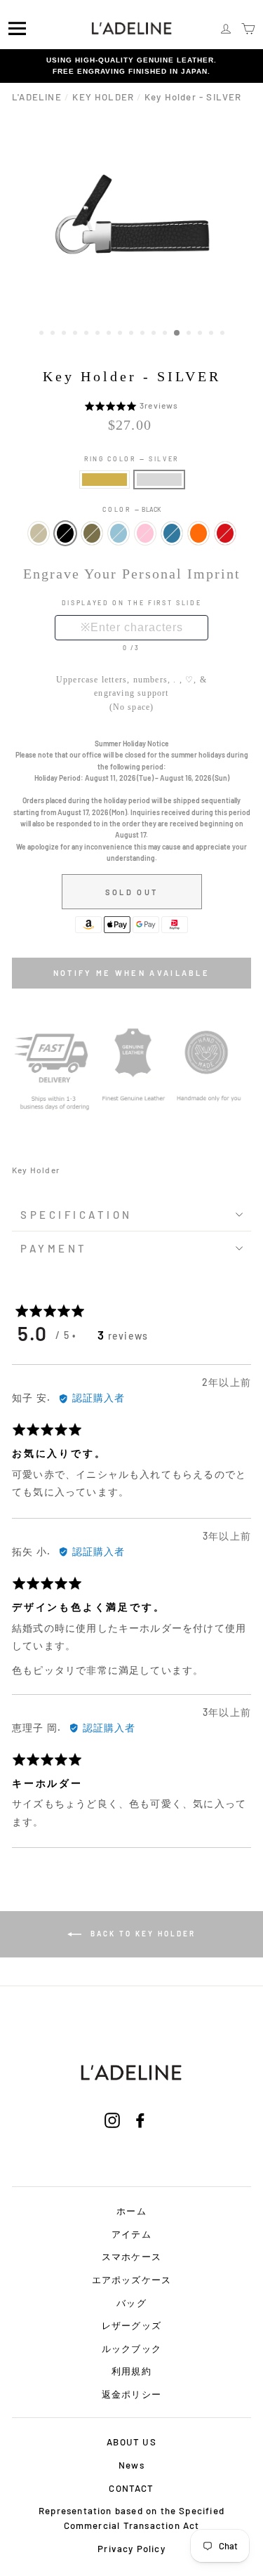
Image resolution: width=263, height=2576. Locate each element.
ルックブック (131, 2349)
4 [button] (76, 334)
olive (92, 533)
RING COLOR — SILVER (131, 459)
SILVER (159, 480)
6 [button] (99, 334)
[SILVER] (159, 480)
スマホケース (131, 2257)
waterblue (119, 533)
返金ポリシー (131, 2394)
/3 (135, 648)
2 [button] (54, 334)
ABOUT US (131, 2442)
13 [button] (177, 333)
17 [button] (224, 334)
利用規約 (131, 2371)
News (131, 2465)
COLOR (131, 509)
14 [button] (190, 334)
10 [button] (144, 334)
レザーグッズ (131, 2325)
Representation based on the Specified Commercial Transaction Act (131, 2518)
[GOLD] (104, 480)
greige (39, 533)
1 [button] (43, 334)
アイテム (131, 2234)
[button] (112, 405)
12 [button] (166, 334)
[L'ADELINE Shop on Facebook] (140, 2139)
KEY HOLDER (103, 97)
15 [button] (201, 334)
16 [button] (213, 334)
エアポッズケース (132, 2280)
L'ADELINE (37, 97)
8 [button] (121, 334)
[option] (131, 66)
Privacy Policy (131, 2549)
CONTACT (131, 2488)
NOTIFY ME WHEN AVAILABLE (131, 973)
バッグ (131, 2303)
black (65, 533)
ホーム (131, 2211)
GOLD (104, 480)
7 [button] (110, 334)
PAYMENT (54, 1248)
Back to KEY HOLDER (141, 1934)
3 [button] (65, 334)
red (225, 533)
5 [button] (88, 334)
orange (198, 533)
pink (145, 533)
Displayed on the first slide (132, 603)
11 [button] (155, 334)
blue (172, 533)
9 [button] (133, 334)
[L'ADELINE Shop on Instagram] (112, 2139)
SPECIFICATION (76, 1215)
